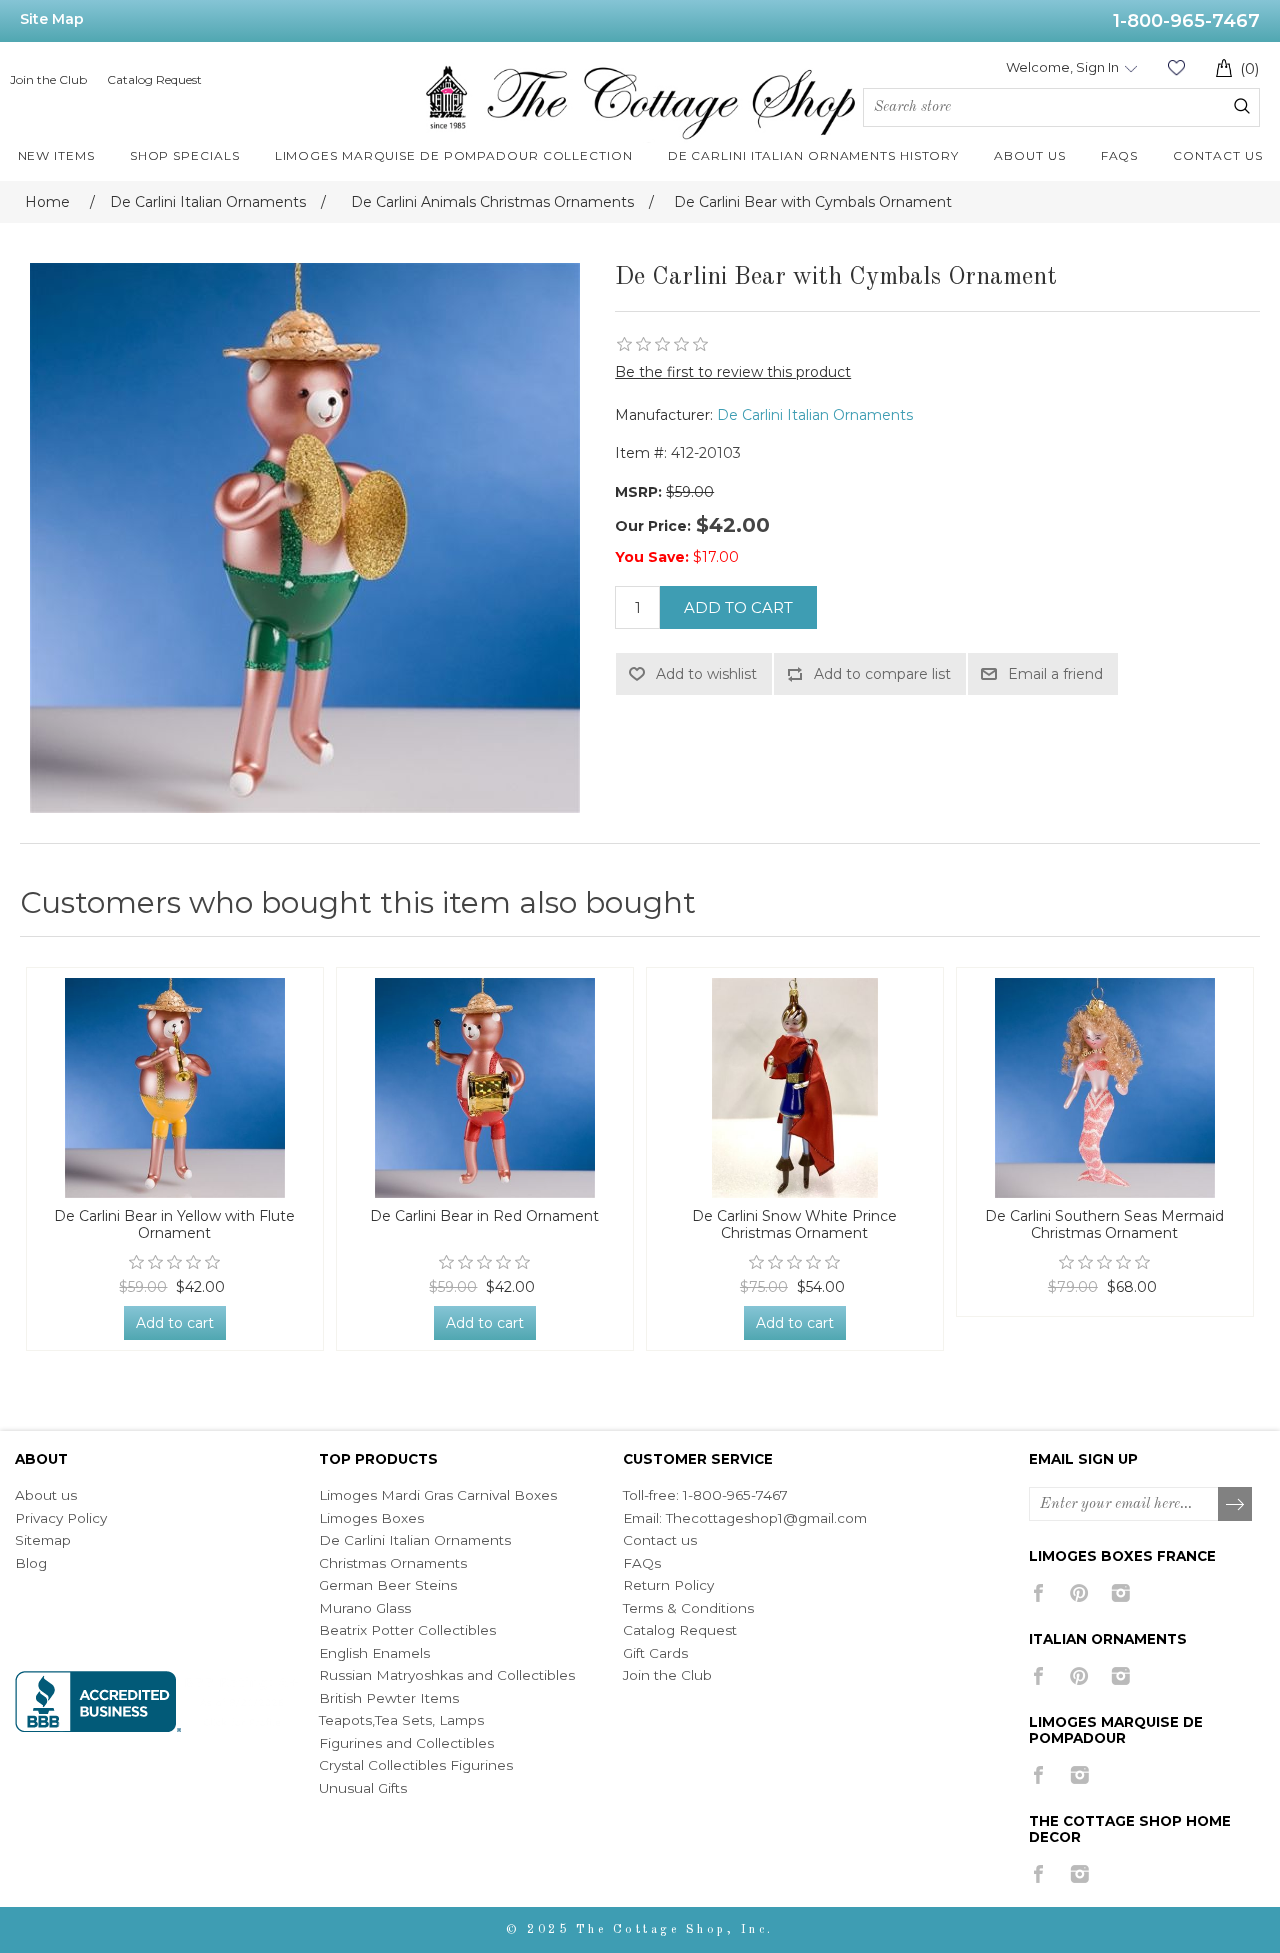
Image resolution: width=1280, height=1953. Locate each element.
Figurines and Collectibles (406, 1743)
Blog (31, 1563)
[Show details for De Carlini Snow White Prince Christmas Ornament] (795, 1088)
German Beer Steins (388, 1585)
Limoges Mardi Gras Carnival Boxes (438, 1495)
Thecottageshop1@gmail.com (766, 1518)
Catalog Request (154, 79)
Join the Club (48, 79)
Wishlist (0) (1176, 67)
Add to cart (738, 607)
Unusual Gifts (363, 1788)
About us (46, 1495)
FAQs (642, 1563)
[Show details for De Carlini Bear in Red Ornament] (485, 1088)
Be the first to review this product (733, 372)
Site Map (52, 19)
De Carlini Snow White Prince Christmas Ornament (794, 1225)
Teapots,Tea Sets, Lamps (401, 1720)
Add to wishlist (706, 674)
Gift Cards (655, 1653)
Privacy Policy (61, 1518)
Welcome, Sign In (1062, 67)
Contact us (660, 1540)
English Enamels (374, 1653)
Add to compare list (882, 674)
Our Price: (653, 526)
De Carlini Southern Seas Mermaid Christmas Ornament (1104, 1225)
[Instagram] (1120, 1593)
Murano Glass (365, 1608)
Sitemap (43, 1540)
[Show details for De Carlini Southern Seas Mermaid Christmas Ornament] (1105, 1088)
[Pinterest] (1079, 1593)
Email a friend (1055, 674)
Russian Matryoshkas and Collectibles (447, 1675)
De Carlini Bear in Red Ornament (484, 1216)
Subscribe (1236, 1505)
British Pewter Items (389, 1698)
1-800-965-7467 (1186, 21)
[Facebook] (1038, 1593)
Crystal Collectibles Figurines (416, 1765)
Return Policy (668, 1585)
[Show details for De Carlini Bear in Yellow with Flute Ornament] (175, 1088)
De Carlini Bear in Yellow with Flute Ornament (174, 1225)
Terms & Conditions (688, 1608)
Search (1242, 106)
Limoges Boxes (371, 1518)
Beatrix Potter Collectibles (407, 1630)
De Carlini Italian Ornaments (815, 415)
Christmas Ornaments (393, 1563)
